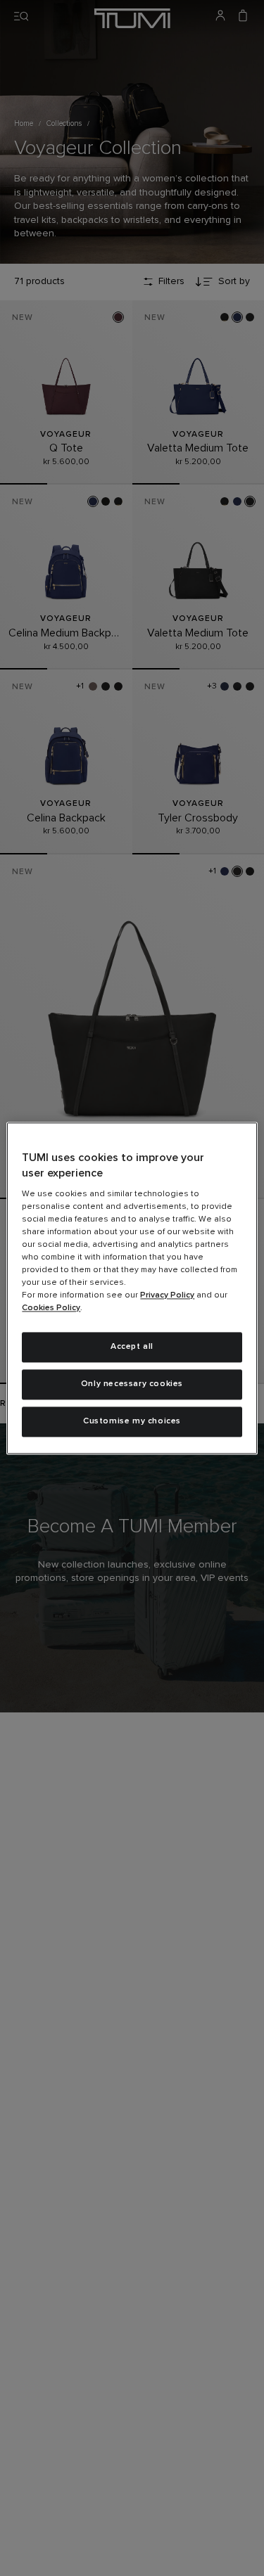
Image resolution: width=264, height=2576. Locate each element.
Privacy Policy (167, 1296)
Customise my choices (132, 1421)
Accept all (132, 1347)
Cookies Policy (51, 1309)
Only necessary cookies (132, 1384)
